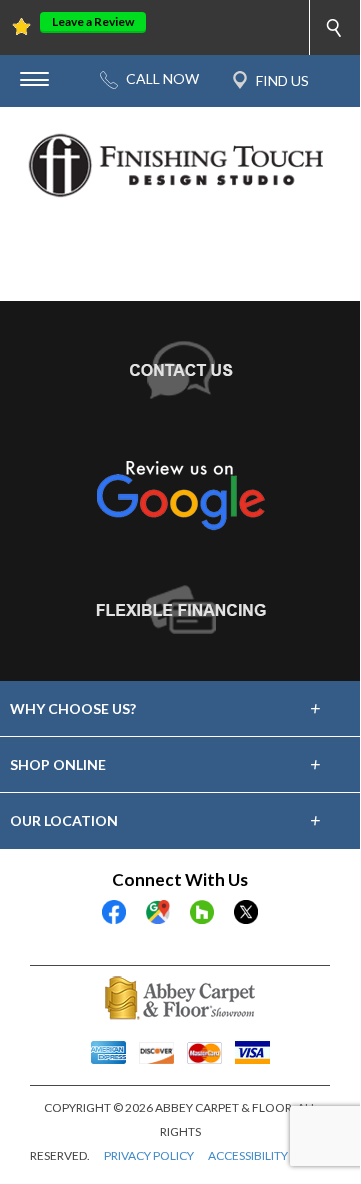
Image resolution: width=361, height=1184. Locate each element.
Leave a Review (93, 21)
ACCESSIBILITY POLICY (269, 1155)
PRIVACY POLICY (149, 1155)
